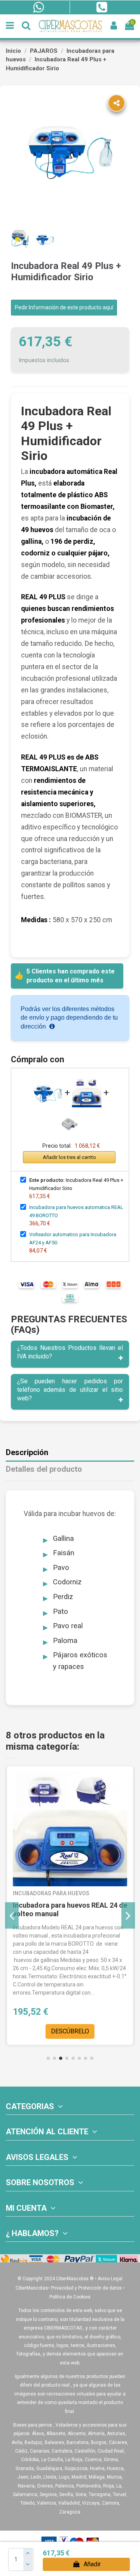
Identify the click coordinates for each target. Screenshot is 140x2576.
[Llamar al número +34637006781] (102, 7)
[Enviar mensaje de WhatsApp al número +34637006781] (38, 7)
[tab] (70, 1354)
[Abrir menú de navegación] (10, 26)
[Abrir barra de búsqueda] (26, 26)
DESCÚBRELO (70, 2031)
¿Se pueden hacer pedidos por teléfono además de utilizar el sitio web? (70, 1390)
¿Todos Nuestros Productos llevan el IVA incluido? (70, 1352)
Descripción (27, 1453)
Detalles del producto (44, 1469)
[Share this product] (116, 103)
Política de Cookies (70, 2297)
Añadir (92, 2564)
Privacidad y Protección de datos (86, 2288)
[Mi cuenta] (114, 26)
